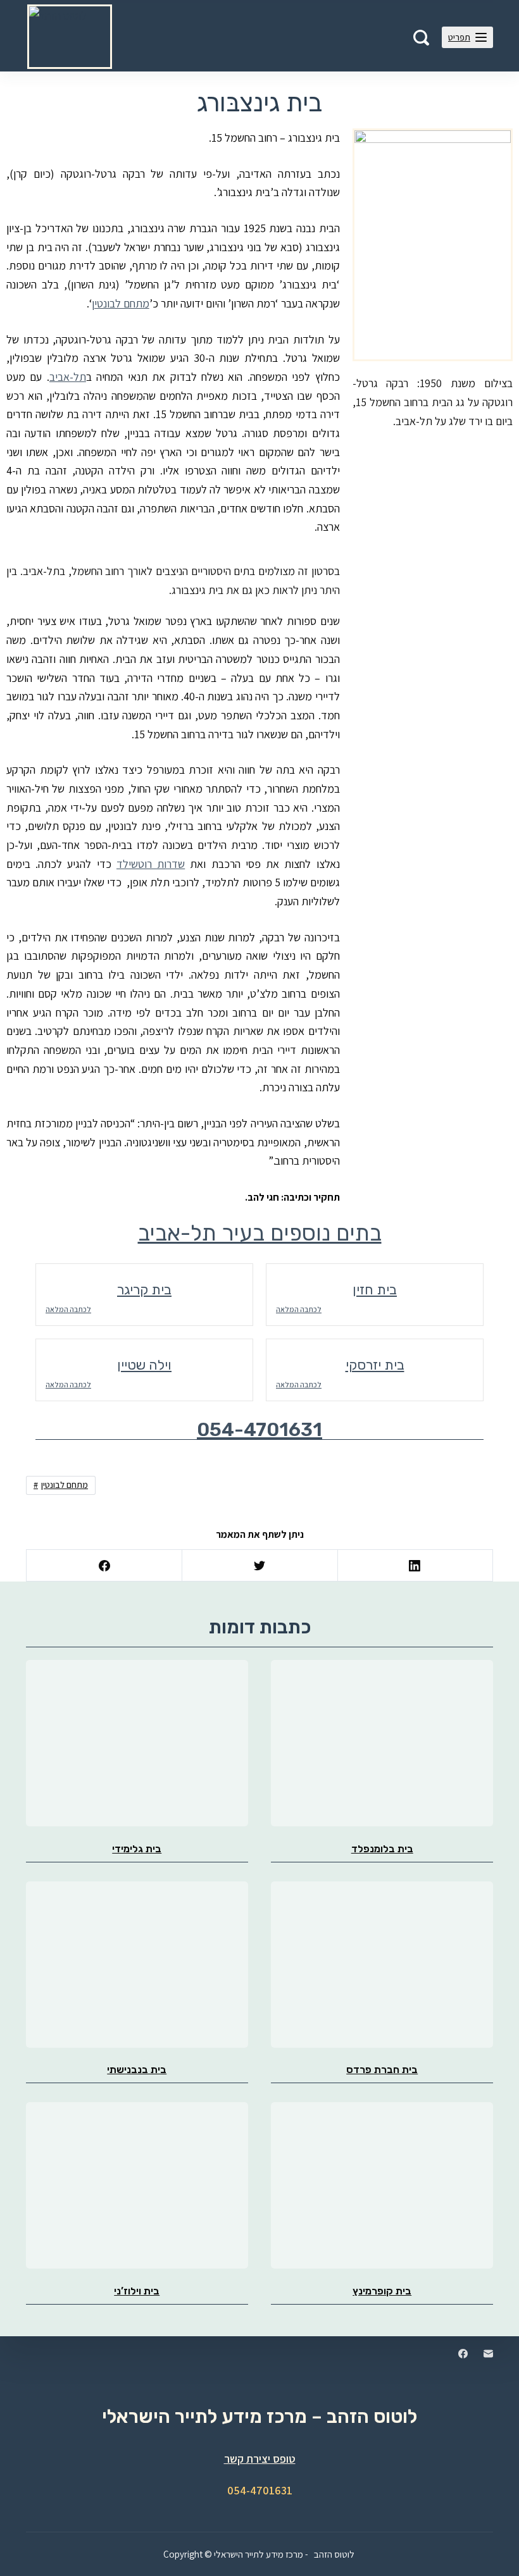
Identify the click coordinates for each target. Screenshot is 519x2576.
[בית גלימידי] (137, 1743)
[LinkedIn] (415, 1566)
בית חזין (375, 1290)
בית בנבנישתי (137, 2070)
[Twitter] (259, 1566)
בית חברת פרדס (382, 2070)
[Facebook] (104, 1566)
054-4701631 (259, 1430)
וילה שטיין (144, 1365)
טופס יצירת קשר (260, 2459)
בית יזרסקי (375, 1365)
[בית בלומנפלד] (382, 1743)
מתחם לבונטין (121, 303)
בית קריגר (144, 1290)
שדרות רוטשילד (151, 864)
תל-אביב (68, 377)
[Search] (421, 38)
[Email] (488, 2354)
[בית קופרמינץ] (382, 2185)
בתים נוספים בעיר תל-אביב (260, 1233)
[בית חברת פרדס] (382, 1965)
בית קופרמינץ (382, 2291)
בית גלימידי (137, 1849)
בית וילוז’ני (137, 2291)
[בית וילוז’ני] (137, 2185)
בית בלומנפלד (382, 1849)
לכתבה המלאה (68, 1309)
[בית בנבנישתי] (137, 1965)
